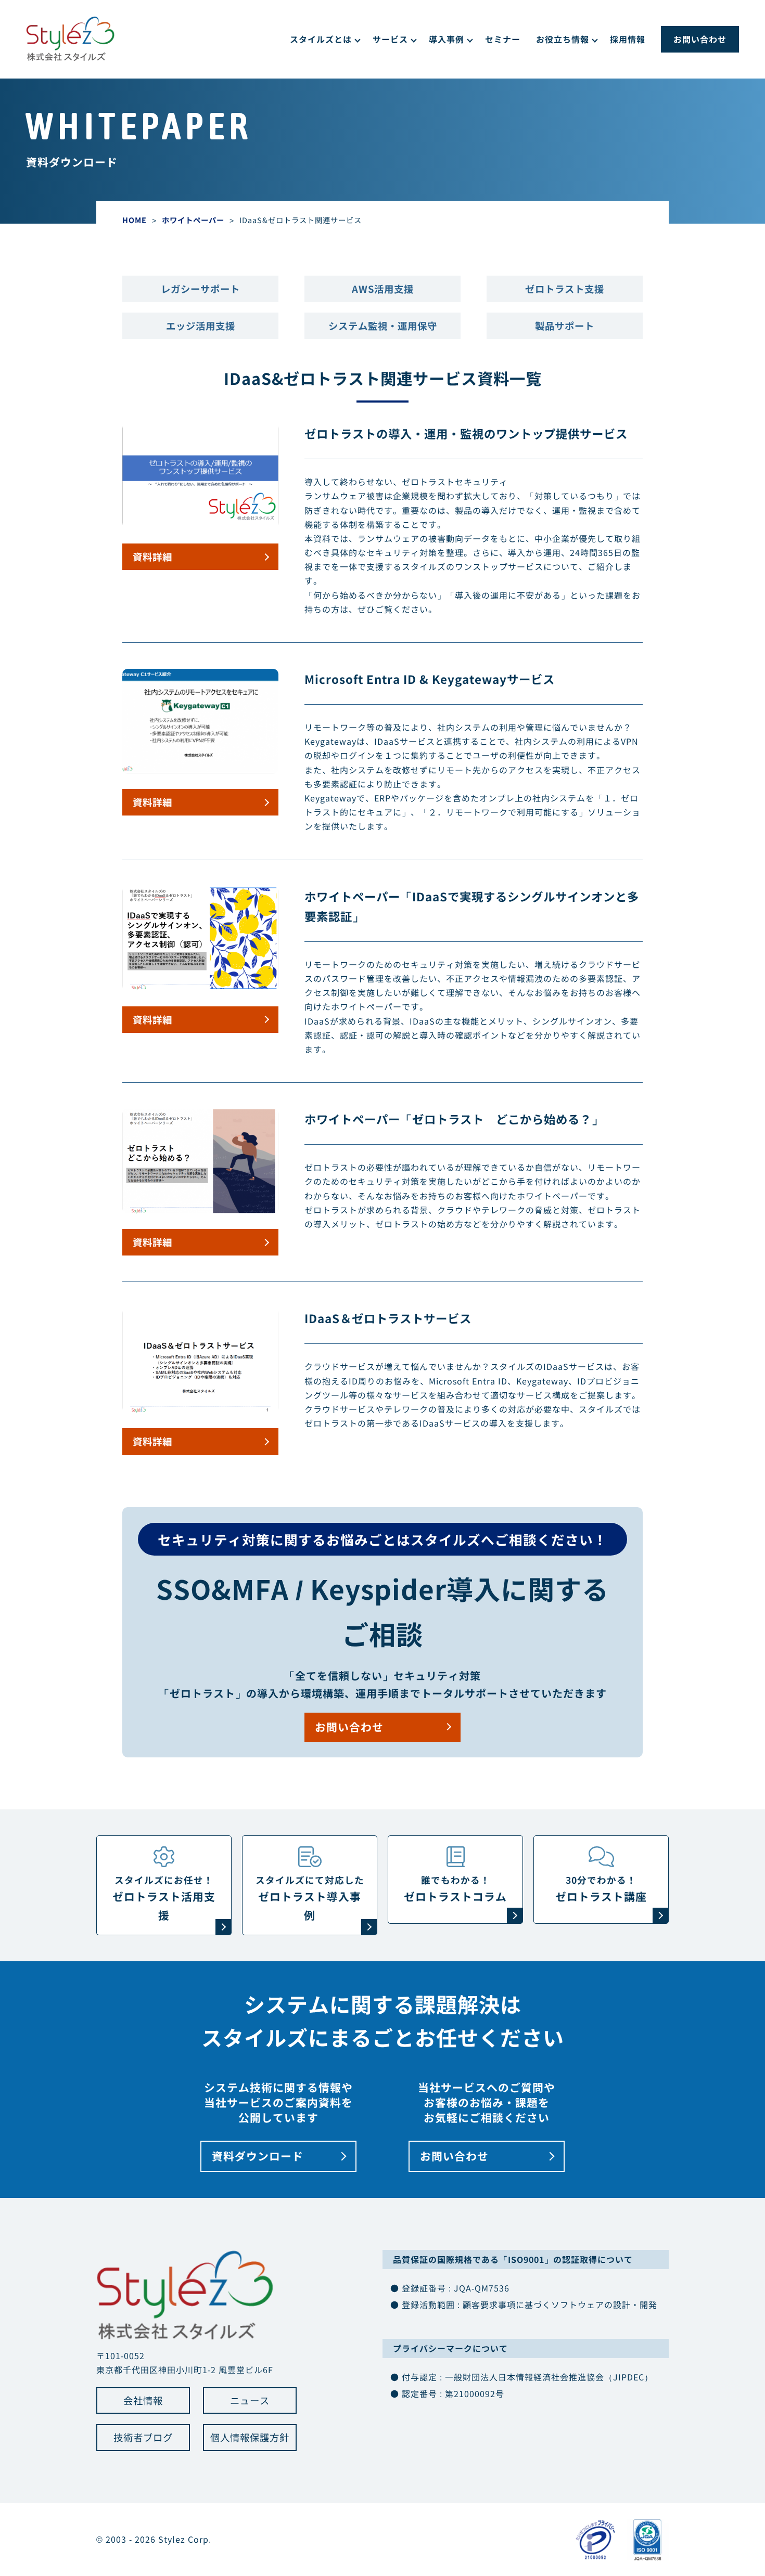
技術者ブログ (143, 2437)
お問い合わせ (700, 39)
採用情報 (628, 39)
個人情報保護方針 (250, 2437)
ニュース (250, 2400)
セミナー (503, 39)
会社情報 (143, 2400)
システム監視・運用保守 (383, 326)
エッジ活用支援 (201, 326)
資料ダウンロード (258, 2156)
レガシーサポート (200, 289)
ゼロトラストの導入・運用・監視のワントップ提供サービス (466, 433)
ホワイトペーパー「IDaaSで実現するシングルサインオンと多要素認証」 (472, 906)
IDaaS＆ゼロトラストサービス (388, 1318)
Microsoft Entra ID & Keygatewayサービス (430, 679)
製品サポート (565, 326)
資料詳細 (152, 556)
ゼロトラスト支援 (565, 289)
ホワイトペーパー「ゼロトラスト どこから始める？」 (454, 1119)
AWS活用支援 (383, 289)
